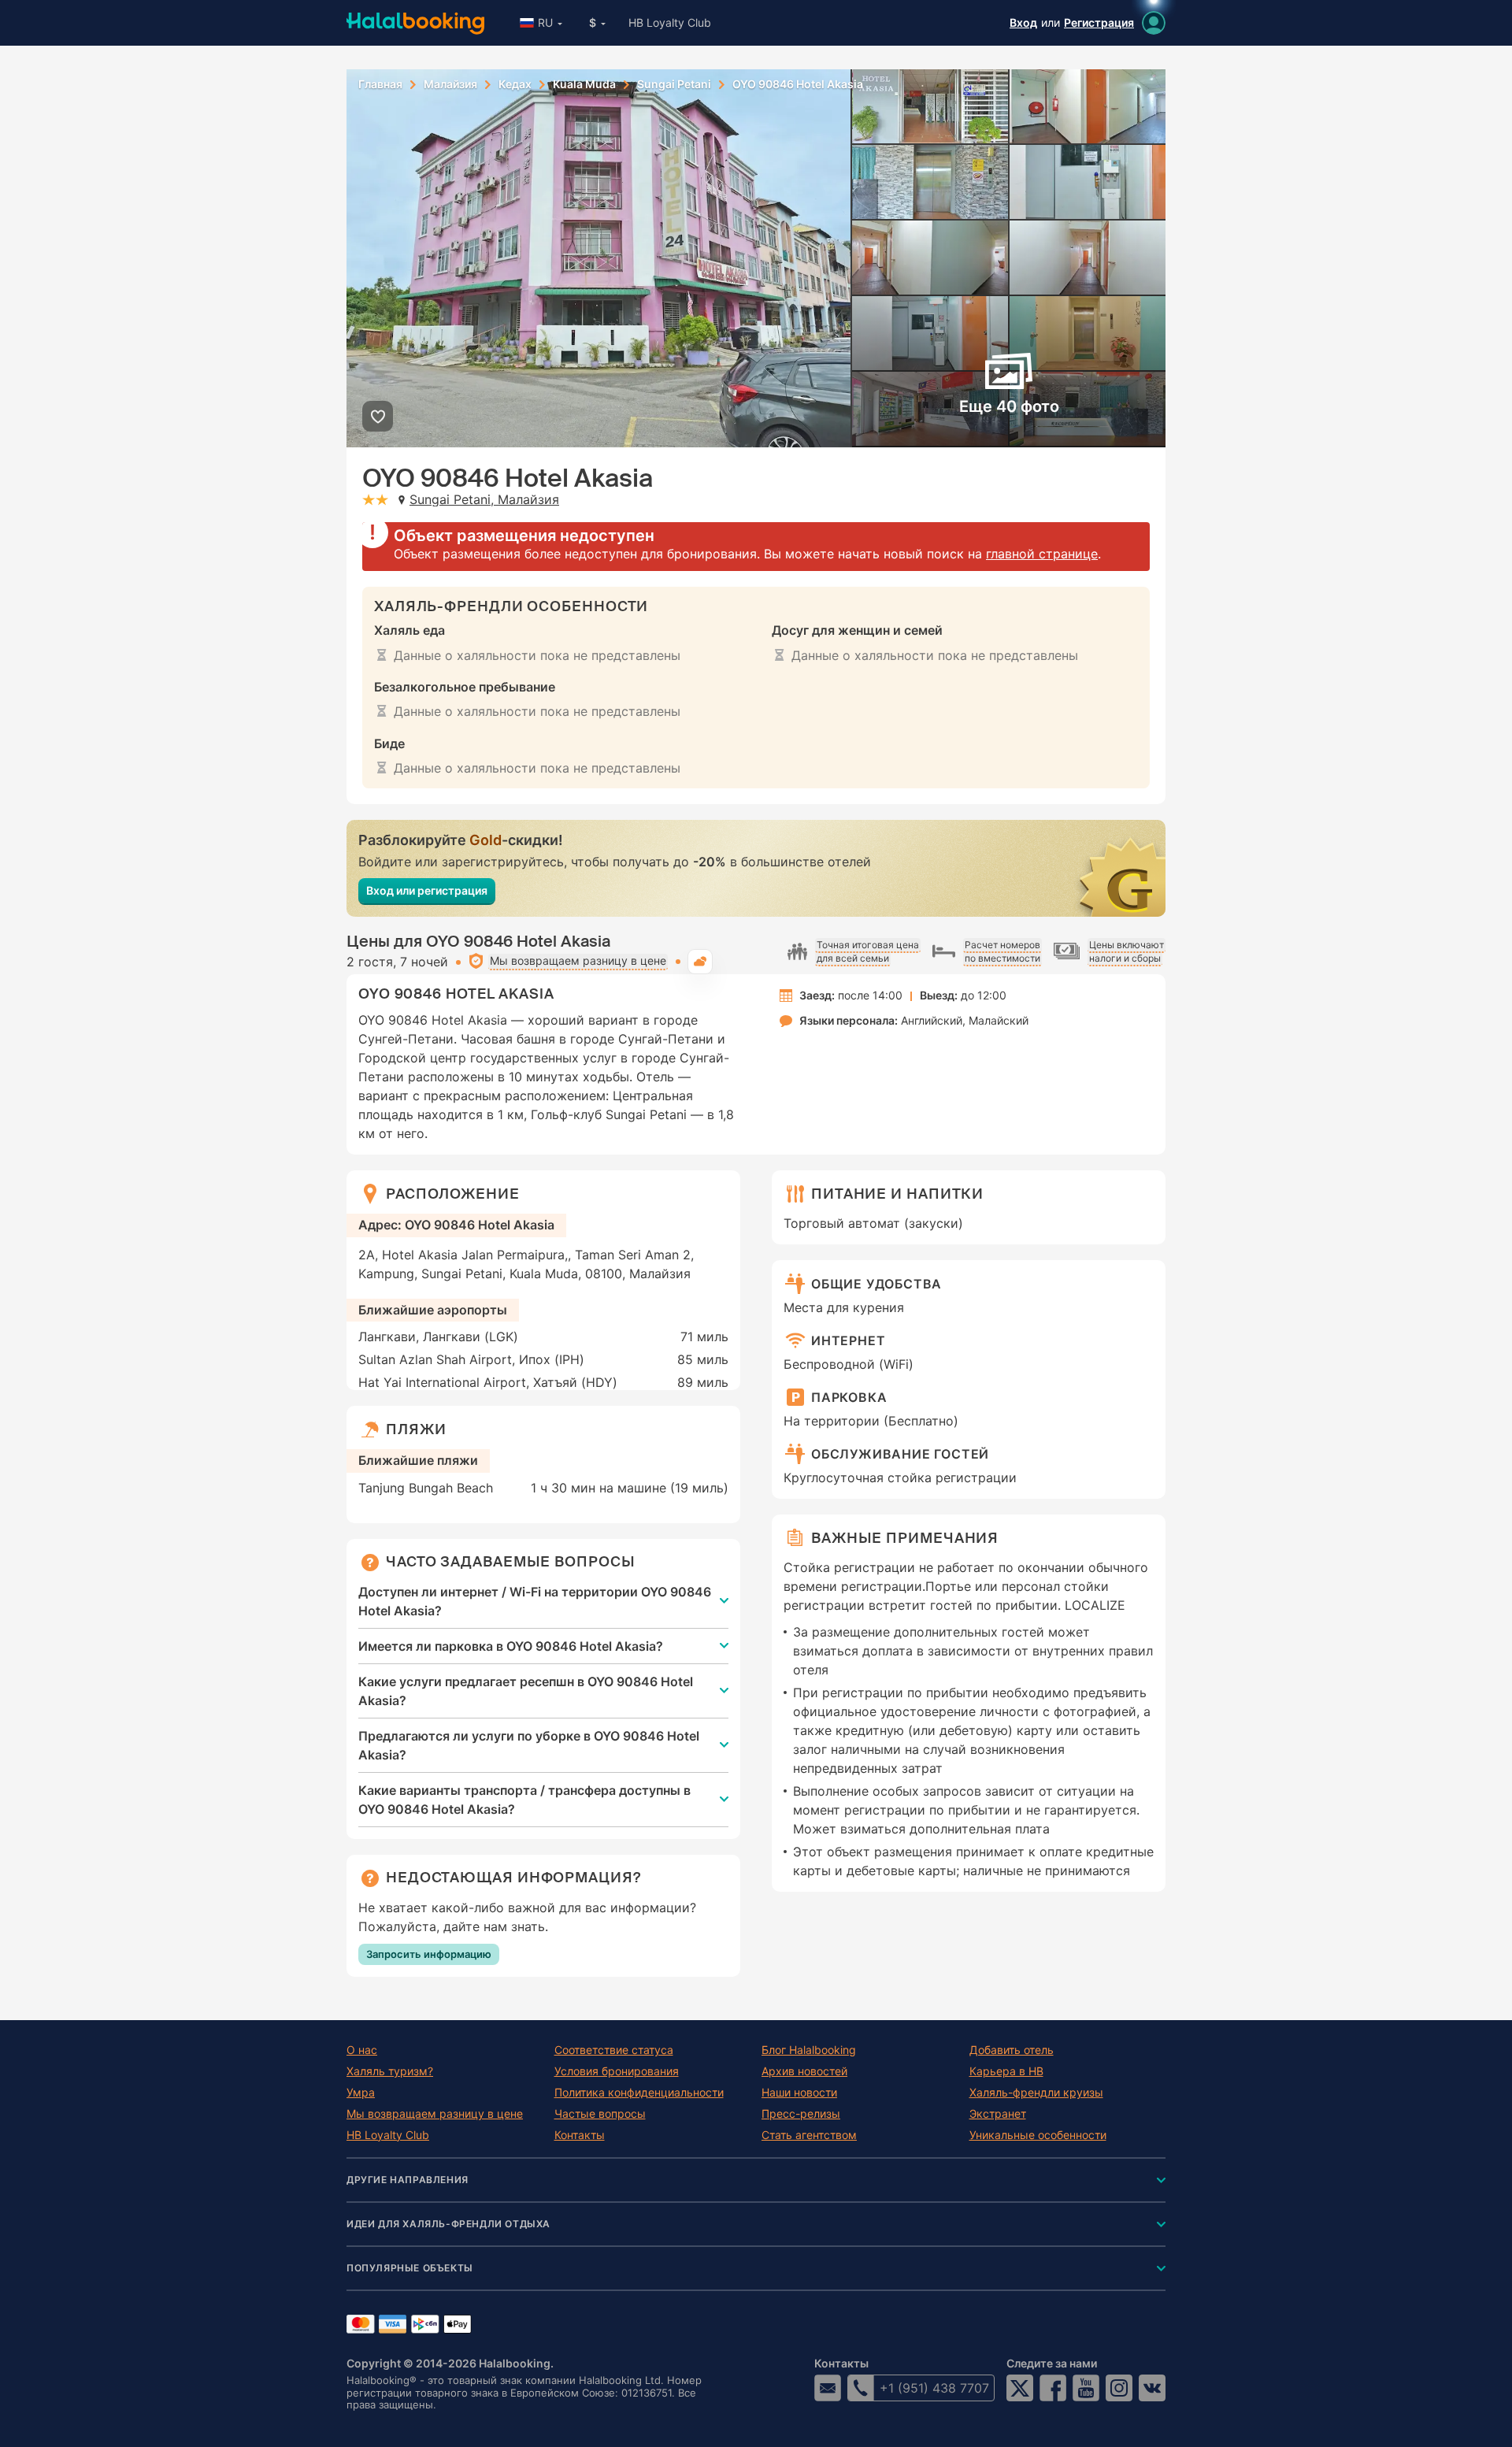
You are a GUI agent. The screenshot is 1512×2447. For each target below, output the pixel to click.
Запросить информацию (429, 1954)
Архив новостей (804, 2071)
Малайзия (450, 84)
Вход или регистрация (427, 890)
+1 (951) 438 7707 (934, 2388)
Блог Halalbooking (809, 2050)
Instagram (1119, 2388)
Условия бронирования (617, 2071)
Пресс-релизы (801, 2114)
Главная (380, 84)
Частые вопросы (600, 2114)
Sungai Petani (674, 84)
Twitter (1020, 2388)
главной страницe (1042, 554)
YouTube (1086, 2388)
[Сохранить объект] (378, 416)
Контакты (580, 2135)
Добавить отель (1012, 2050)
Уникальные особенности (1038, 2135)
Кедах (515, 84)
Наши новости (799, 2093)
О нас (362, 2050)
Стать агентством (809, 2135)
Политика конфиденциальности (639, 2093)
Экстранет (998, 2114)
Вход (1023, 22)
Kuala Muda (584, 84)
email (828, 2388)
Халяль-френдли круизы (1036, 2093)
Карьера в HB (1006, 2071)
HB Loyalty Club (670, 22)
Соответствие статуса (614, 2050)
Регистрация (1099, 22)
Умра (361, 2093)
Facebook (1053, 2388)
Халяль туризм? (390, 2071)
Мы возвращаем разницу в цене (435, 2114)
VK (1152, 2388)
